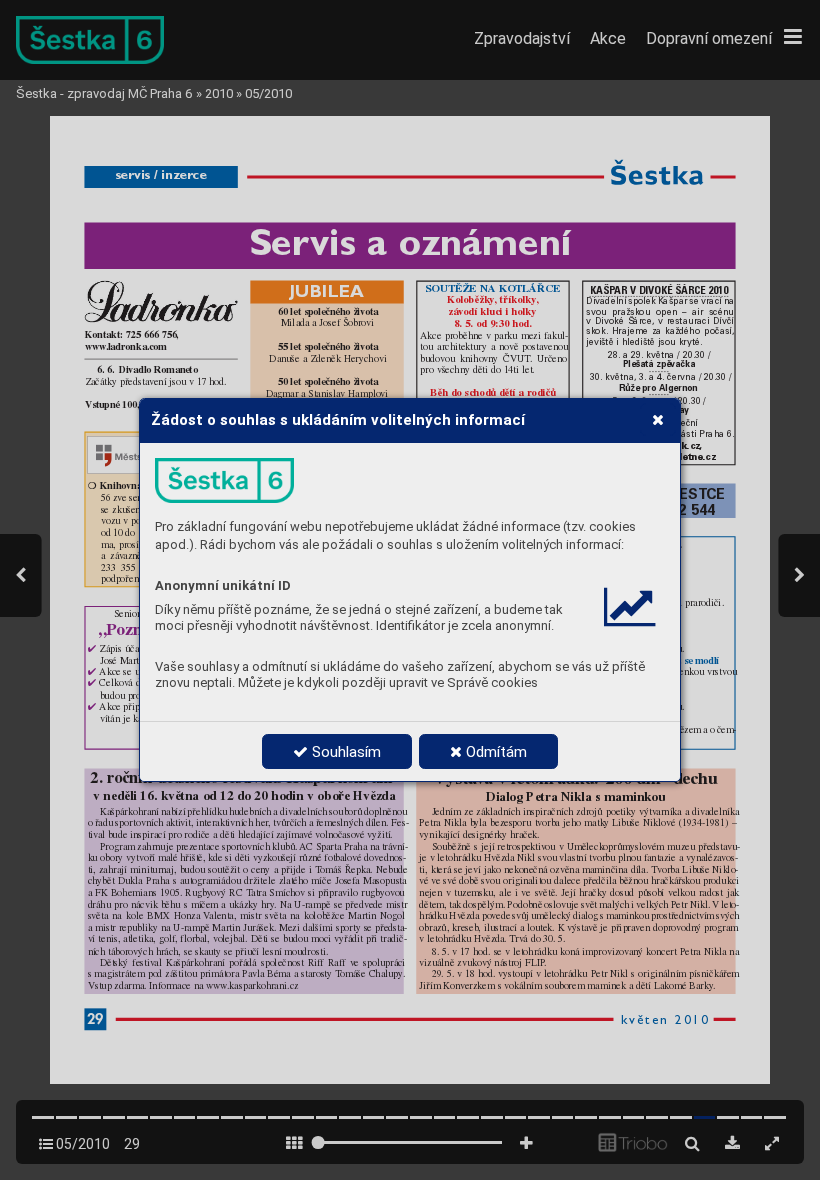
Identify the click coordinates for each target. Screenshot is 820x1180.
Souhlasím (344, 752)
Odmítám (494, 752)
